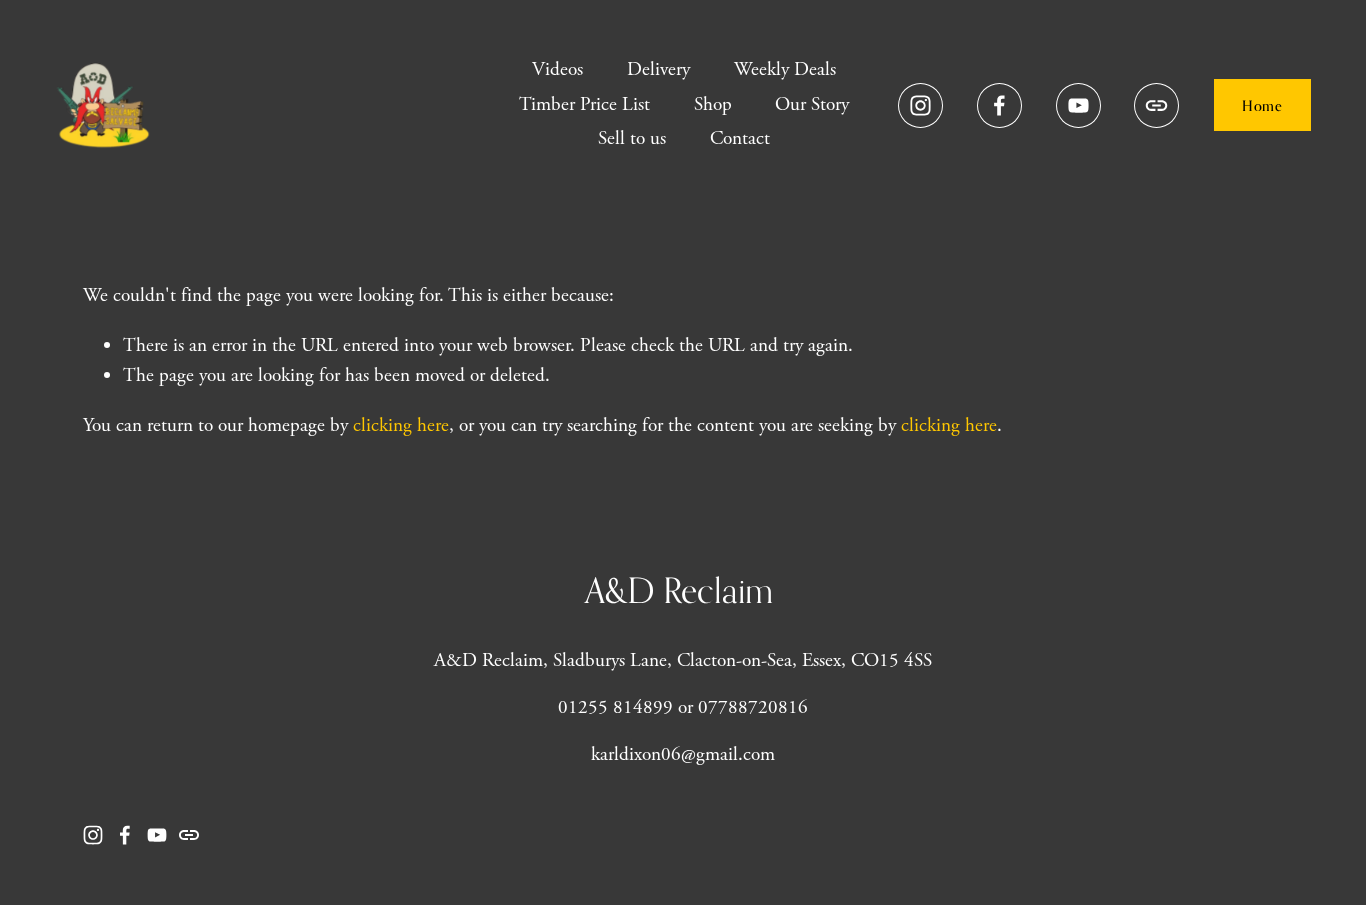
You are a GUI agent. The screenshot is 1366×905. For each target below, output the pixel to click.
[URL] (1156, 105)
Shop (713, 104)
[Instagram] (920, 105)
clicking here (401, 425)
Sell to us (632, 138)
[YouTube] (1078, 105)
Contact (740, 138)
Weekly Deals (785, 69)
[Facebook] (999, 105)
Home (1262, 105)
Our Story (812, 104)
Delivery (658, 69)
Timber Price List (584, 104)
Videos (557, 69)
